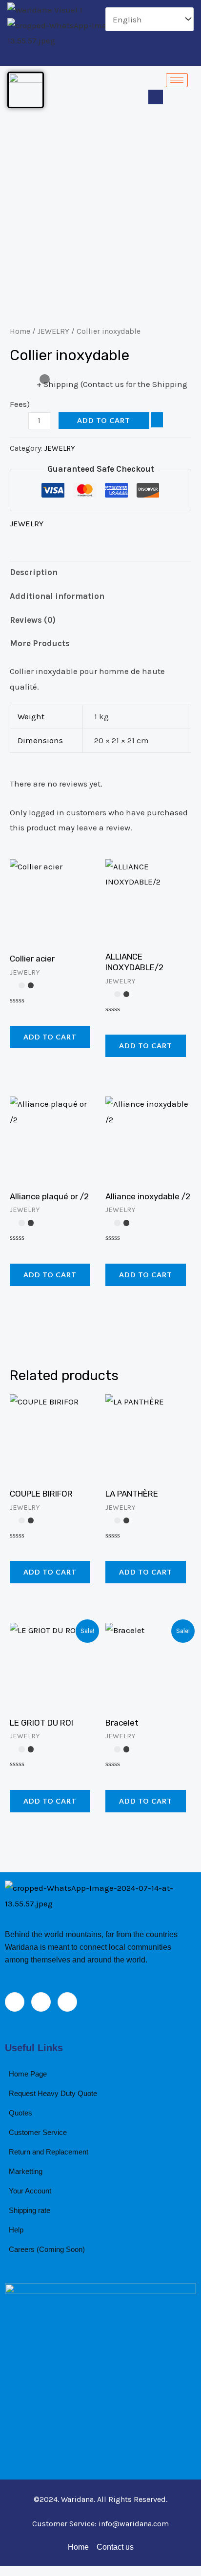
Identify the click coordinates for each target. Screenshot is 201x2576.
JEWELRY (53, 331)
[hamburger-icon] (177, 80)
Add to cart (104, 420)
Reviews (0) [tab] (33, 620)
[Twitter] (103, 57)
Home (20, 331)
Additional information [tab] (57, 596)
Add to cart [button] (50, 1037)
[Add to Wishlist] (157, 420)
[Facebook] (86, 57)
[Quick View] (27, 1014)
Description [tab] (34, 572)
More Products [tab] (40, 643)
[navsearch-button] (156, 97)
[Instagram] (120, 57)
